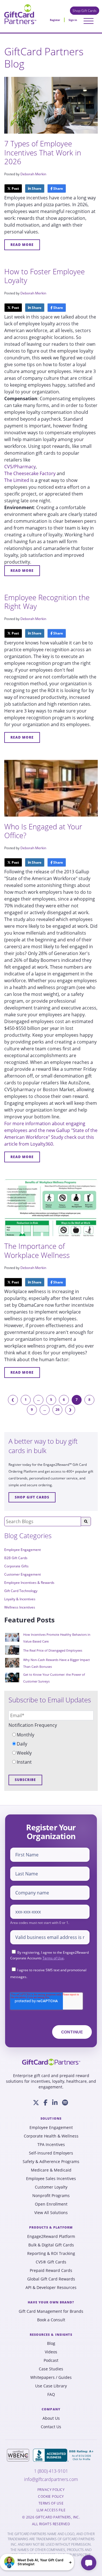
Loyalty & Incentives (20, 1599)
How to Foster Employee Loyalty (44, 276)
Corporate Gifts (16, 1566)
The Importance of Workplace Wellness (37, 1250)
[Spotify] (65, 2103)
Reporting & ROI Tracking (51, 2254)
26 (58, 1410)
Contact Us (51, 2427)
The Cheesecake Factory (30, 473)
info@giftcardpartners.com (51, 2479)
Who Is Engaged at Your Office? (43, 831)
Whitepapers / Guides (51, 2377)
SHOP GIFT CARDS (32, 1497)
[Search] (86, 1521)
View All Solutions (51, 2213)
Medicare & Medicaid (51, 2170)
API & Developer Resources (51, 2288)
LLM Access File (51, 2510)
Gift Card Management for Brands (51, 2311)
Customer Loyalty (51, 2187)
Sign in (73, 20)
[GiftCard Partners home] (51, 2062)
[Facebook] (46, 2103)
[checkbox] (51, 1748)
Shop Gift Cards (85, 11)
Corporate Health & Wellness (51, 2136)
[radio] (51, 1735)
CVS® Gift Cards (51, 2262)
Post (15, 188)
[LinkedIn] (55, 2103)
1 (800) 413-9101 (51, 2471)
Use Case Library (51, 2386)
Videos (51, 2352)
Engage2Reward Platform (51, 2236)
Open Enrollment (51, 2204)
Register (55, 20)
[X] (36, 2103)
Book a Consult (51, 2320)
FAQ (51, 2394)
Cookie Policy (51, 2497)
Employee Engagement (23, 1550)
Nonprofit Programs (51, 2196)
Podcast (51, 2360)
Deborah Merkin (33, 174)
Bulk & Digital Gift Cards (51, 2245)
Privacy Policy (51, 2490)
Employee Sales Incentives (51, 2179)
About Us (51, 2418)
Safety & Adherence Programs (51, 2162)
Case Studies (51, 2369)
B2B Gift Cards (16, 1558)
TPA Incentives (51, 2145)
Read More (22, 245)
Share (36, 188)
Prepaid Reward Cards (51, 2271)
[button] (37, 2562)
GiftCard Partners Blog (44, 58)
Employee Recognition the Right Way (47, 602)
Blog (51, 2343)
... (38, 1400)
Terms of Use (53, 1958)
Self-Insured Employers (51, 2153)
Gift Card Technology (21, 1591)
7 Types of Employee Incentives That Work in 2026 (43, 152)
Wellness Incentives (20, 1607)
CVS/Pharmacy (20, 467)
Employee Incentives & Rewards (29, 1583)
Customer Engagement (23, 1574)
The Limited (17, 480)
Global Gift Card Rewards (51, 2279)
